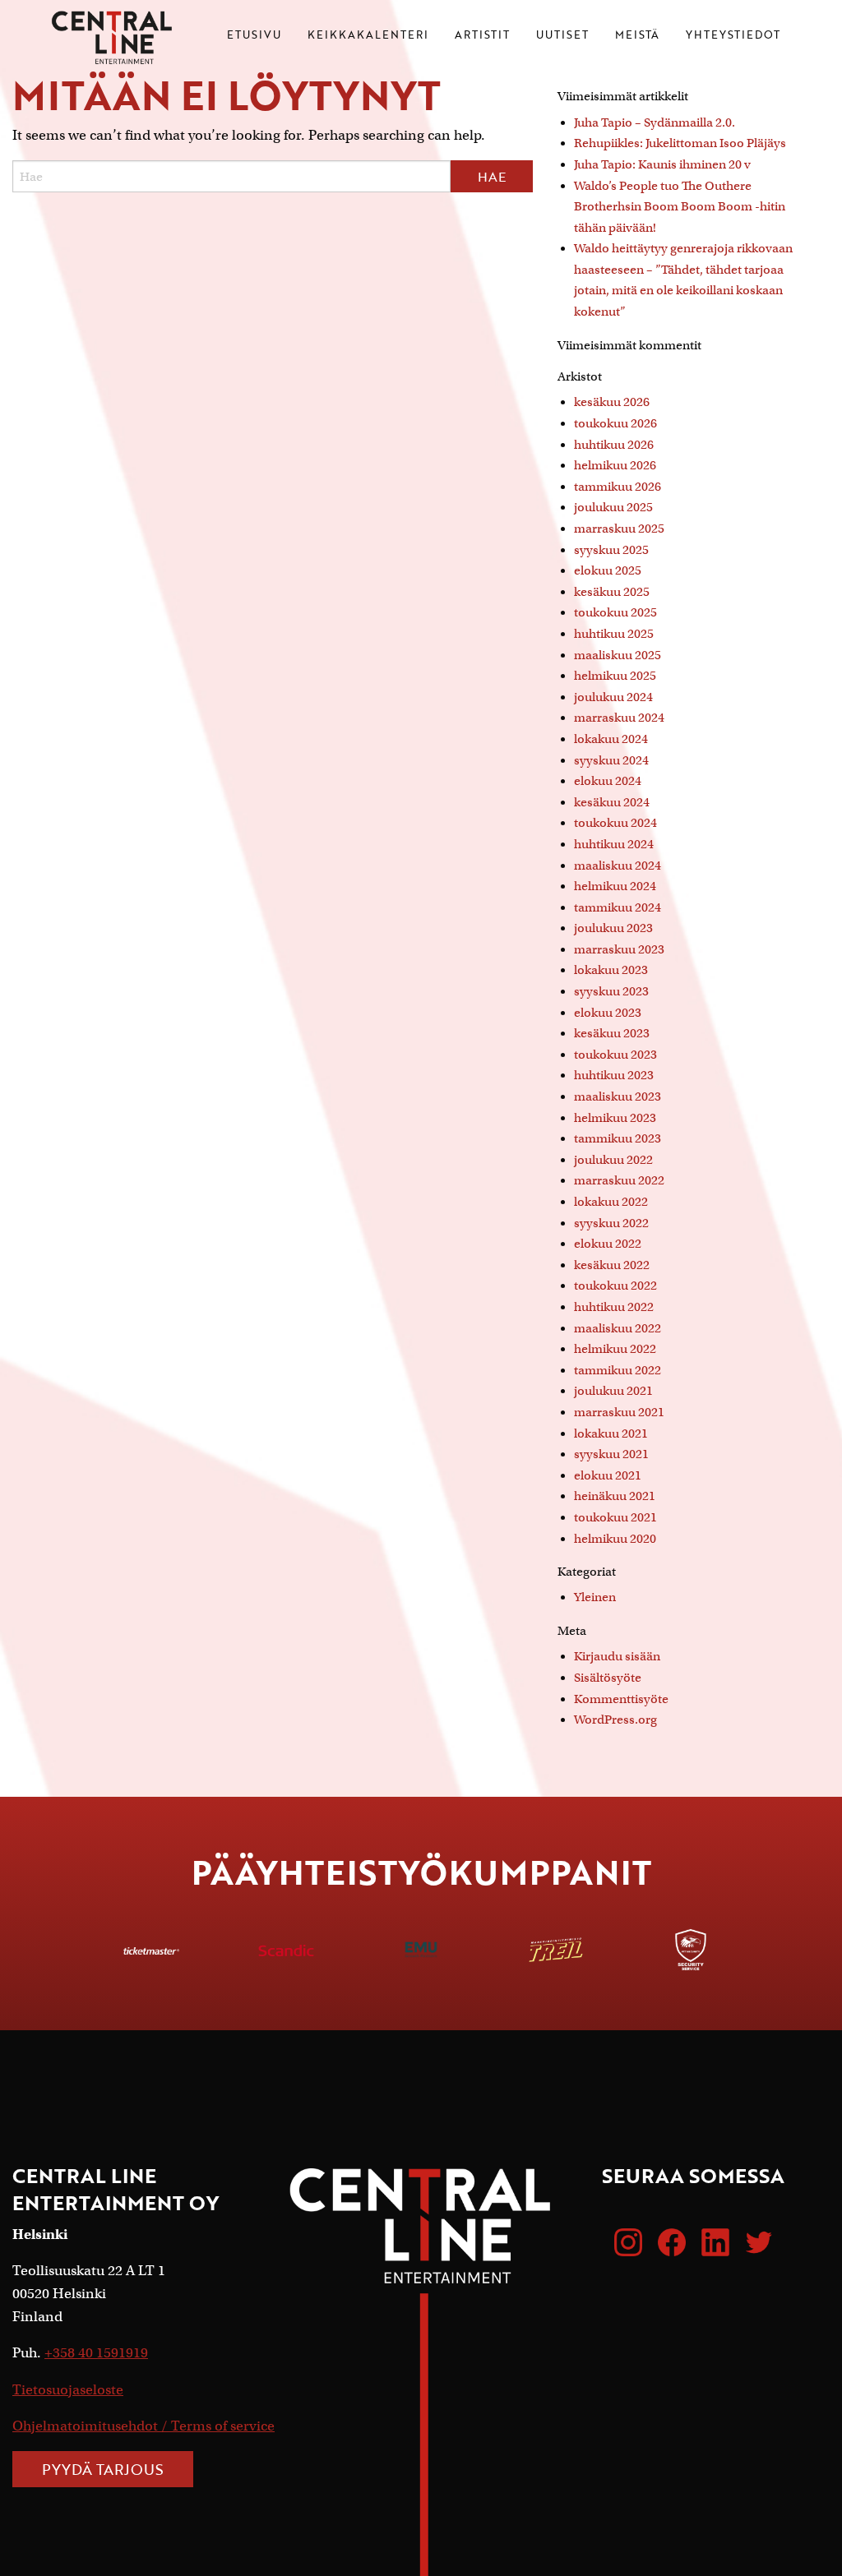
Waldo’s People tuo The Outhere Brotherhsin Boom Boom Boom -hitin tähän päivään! (680, 207)
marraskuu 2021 (619, 1412)
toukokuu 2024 (615, 823)
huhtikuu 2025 (614, 634)
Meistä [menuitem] (637, 36)
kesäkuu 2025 (612, 592)
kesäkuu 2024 (612, 802)
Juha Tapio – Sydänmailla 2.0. (655, 122)
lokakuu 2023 (611, 970)
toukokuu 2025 (615, 612)
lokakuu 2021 (611, 1433)
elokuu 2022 (608, 1244)
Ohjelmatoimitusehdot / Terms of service (143, 2426)
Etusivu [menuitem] (254, 36)
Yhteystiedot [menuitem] (733, 36)
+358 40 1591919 (96, 2353)
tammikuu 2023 (618, 1138)
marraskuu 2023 (619, 949)
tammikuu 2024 (618, 907)
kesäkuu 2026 (612, 402)
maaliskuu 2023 (618, 1096)
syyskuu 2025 (611, 550)
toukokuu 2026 (615, 423)
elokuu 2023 (608, 1013)
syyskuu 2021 (611, 1454)
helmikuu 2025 (615, 676)
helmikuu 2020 (615, 1539)
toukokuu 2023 (615, 1055)
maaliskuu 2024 (618, 866)
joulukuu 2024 (613, 697)
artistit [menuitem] (482, 36)
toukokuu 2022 (615, 1286)
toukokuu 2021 (615, 1517)
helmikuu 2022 (615, 1349)
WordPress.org (615, 1720)
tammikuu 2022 (618, 1370)
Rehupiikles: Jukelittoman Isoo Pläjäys (680, 143)
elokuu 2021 (608, 1475)
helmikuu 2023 (615, 1118)
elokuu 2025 (608, 570)
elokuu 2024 (608, 781)
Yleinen (595, 1597)
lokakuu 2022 (611, 1202)
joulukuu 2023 (613, 928)
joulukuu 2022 (613, 1160)
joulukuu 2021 (613, 1391)
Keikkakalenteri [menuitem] (368, 36)
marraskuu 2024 (619, 718)
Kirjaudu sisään (617, 1656)
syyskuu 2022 (611, 1223)
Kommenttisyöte (621, 1699)
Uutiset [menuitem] (562, 36)
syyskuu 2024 (611, 760)
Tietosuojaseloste (68, 2390)
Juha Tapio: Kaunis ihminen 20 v (662, 164)
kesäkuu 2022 (612, 1265)
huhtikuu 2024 (614, 844)
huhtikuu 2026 (614, 445)
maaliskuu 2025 (618, 655)
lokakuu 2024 (611, 739)
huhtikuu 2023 (614, 1075)
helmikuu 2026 (615, 465)
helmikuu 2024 (615, 886)
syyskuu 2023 (611, 991)
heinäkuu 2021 (615, 1496)
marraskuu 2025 (619, 529)
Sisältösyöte (608, 1678)
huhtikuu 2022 (614, 1307)
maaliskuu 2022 (618, 1328)
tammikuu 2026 (618, 487)
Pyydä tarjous (103, 2469)
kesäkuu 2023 (612, 1033)
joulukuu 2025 (613, 507)
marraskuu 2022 (619, 1180)
